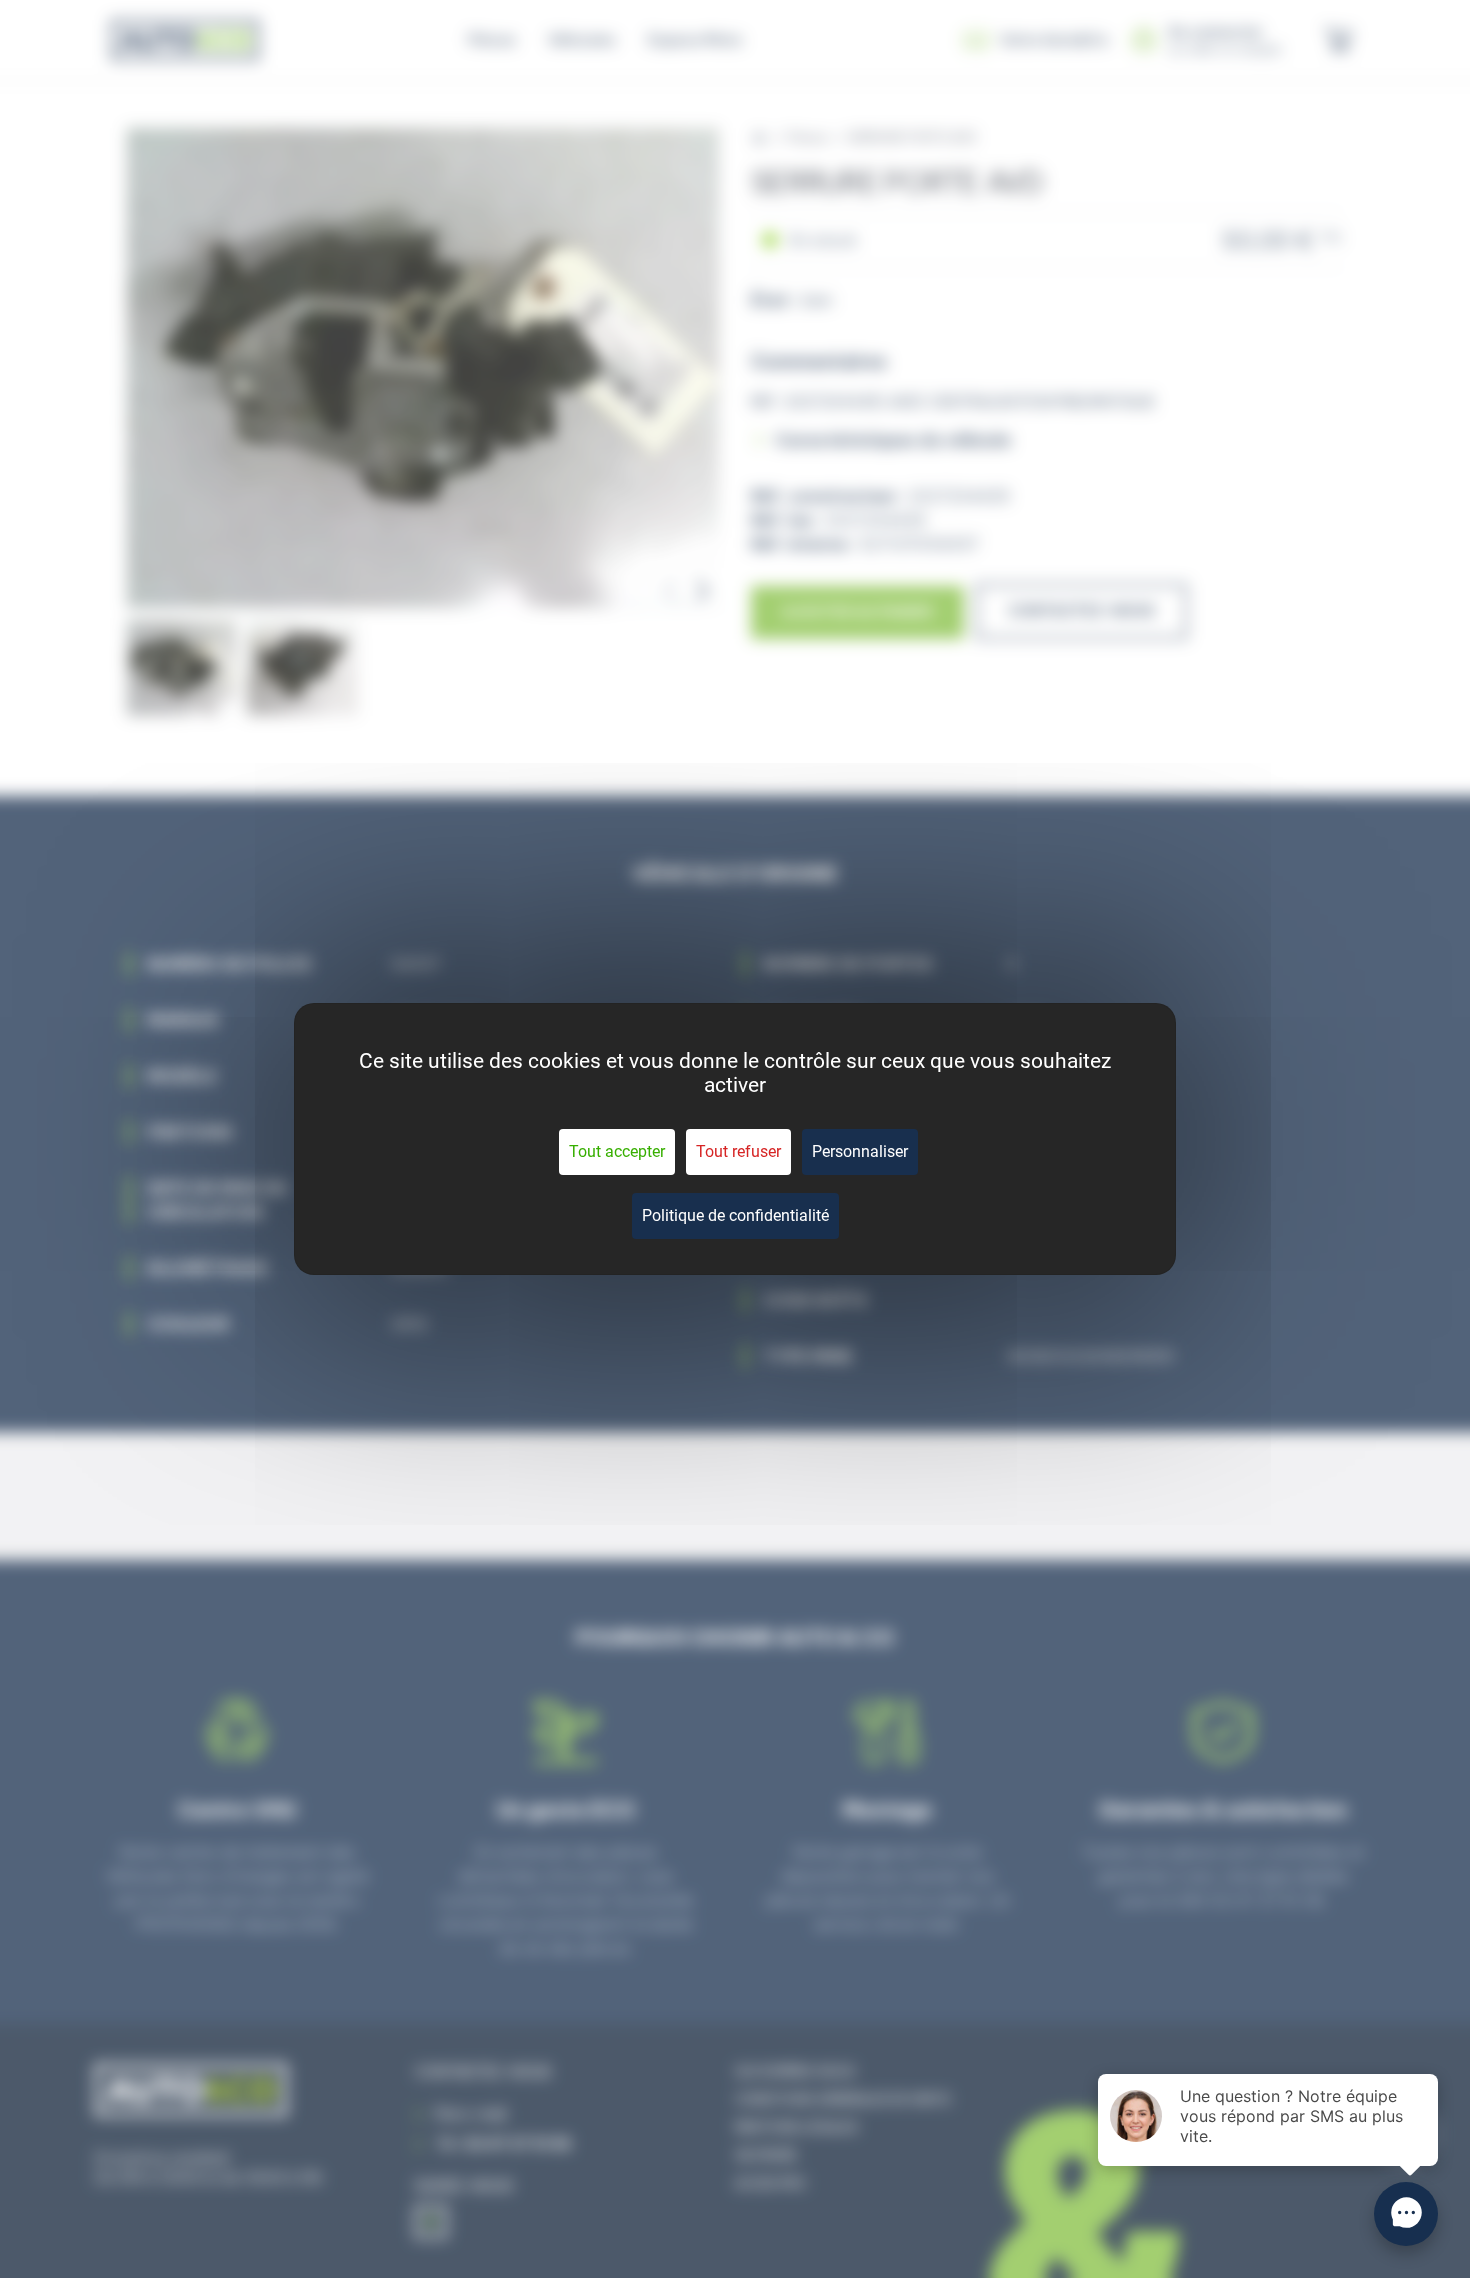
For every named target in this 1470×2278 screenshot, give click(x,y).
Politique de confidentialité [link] (735, 1215)
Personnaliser (860, 1151)
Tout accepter (617, 1151)
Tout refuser (738, 1151)
